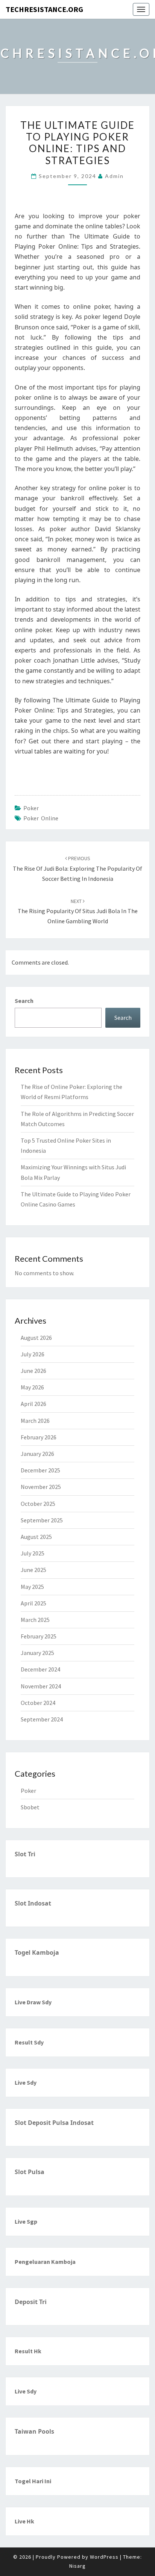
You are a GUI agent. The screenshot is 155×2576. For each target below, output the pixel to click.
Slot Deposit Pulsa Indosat (54, 2123)
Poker (31, 808)
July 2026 (33, 1354)
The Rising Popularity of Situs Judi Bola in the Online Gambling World (78, 911)
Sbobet (30, 1807)
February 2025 (39, 1636)
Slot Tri (25, 1854)
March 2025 (35, 1620)
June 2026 (33, 1371)
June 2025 (33, 1570)
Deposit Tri (31, 2302)
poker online (41, 818)
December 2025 (40, 1470)
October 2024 (38, 1703)
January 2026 (37, 1454)
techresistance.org (44, 9)
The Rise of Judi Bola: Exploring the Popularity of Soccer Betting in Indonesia (77, 868)
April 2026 (33, 1404)
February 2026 (39, 1437)
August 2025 (36, 1537)
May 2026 (32, 1387)
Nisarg (77, 2566)
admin (114, 176)
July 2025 (33, 1553)
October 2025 (38, 1504)
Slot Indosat (33, 1903)
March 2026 (35, 1421)
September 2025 (42, 1520)
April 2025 (33, 1603)
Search (24, 1001)
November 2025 (41, 1487)
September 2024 (42, 1719)
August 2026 (36, 1338)
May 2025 (32, 1587)
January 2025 (37, 1653)
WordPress (104, 2557)
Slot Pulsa (30, 2172)
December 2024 (40, 1669)
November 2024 (41, 1686)
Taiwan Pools (34, 2431)
